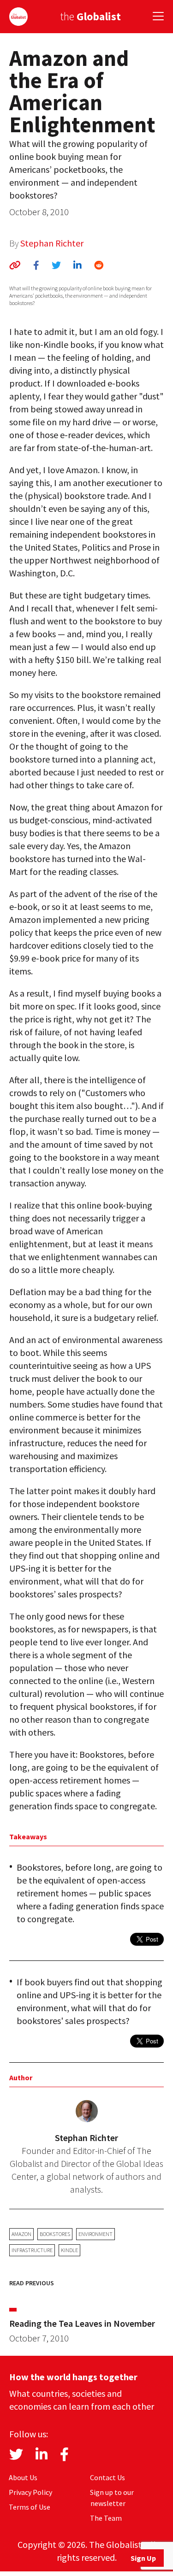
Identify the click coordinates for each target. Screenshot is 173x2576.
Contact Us (107, 2477)
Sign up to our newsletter (112, 2498)
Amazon (21, 2234)
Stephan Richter (52, 243)
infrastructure (32, 2250)
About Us (23, 2477)
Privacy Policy (30, 2492)
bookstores (55, 2234)
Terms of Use (30, 2507)
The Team (106, 2518)
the (90, 16)
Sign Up (143, 2558)
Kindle (69, 2250)
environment (95, 2234)
